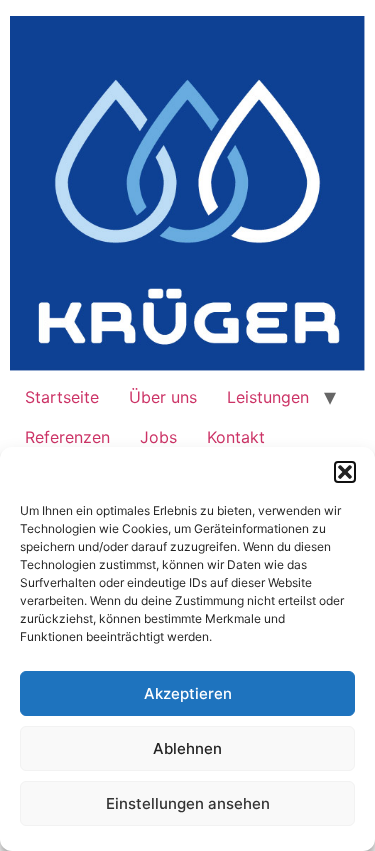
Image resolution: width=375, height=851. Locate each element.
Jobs (158, 437)
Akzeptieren (188, 693)
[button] (345, 472)
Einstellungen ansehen (188, 803)
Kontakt (236, 437)
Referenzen (67, 437)
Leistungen (268, 397)
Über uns (163, 397)
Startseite (62, 397)
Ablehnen (187, 748)
